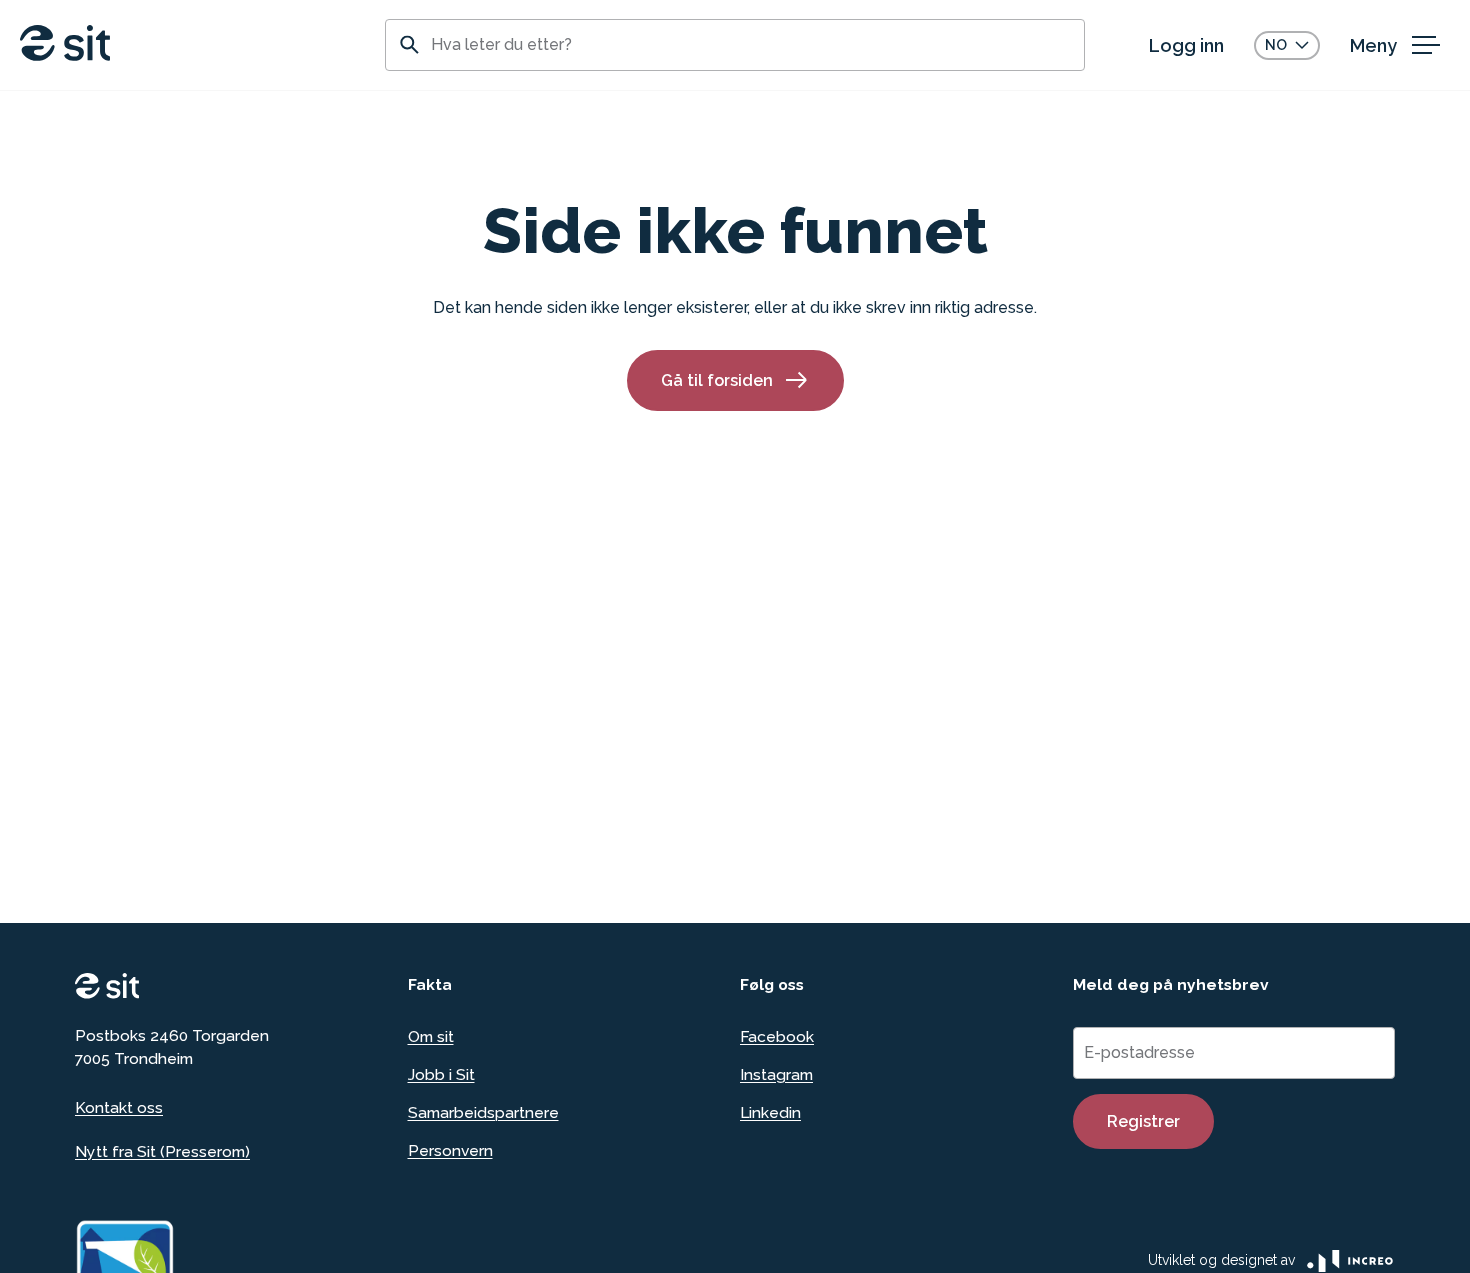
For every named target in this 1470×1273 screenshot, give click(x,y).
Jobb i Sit (441, 1074)
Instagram (776, 1074)
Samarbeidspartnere (483, 1112)
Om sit (431, 1036)
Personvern (450, 1150)
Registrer (1143, 1121)
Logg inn (1186, 45)
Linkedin (770, 1112)
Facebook (777, 1036)
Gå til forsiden (717, 380)
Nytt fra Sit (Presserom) (162, 1151)
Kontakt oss (119, 1107)
